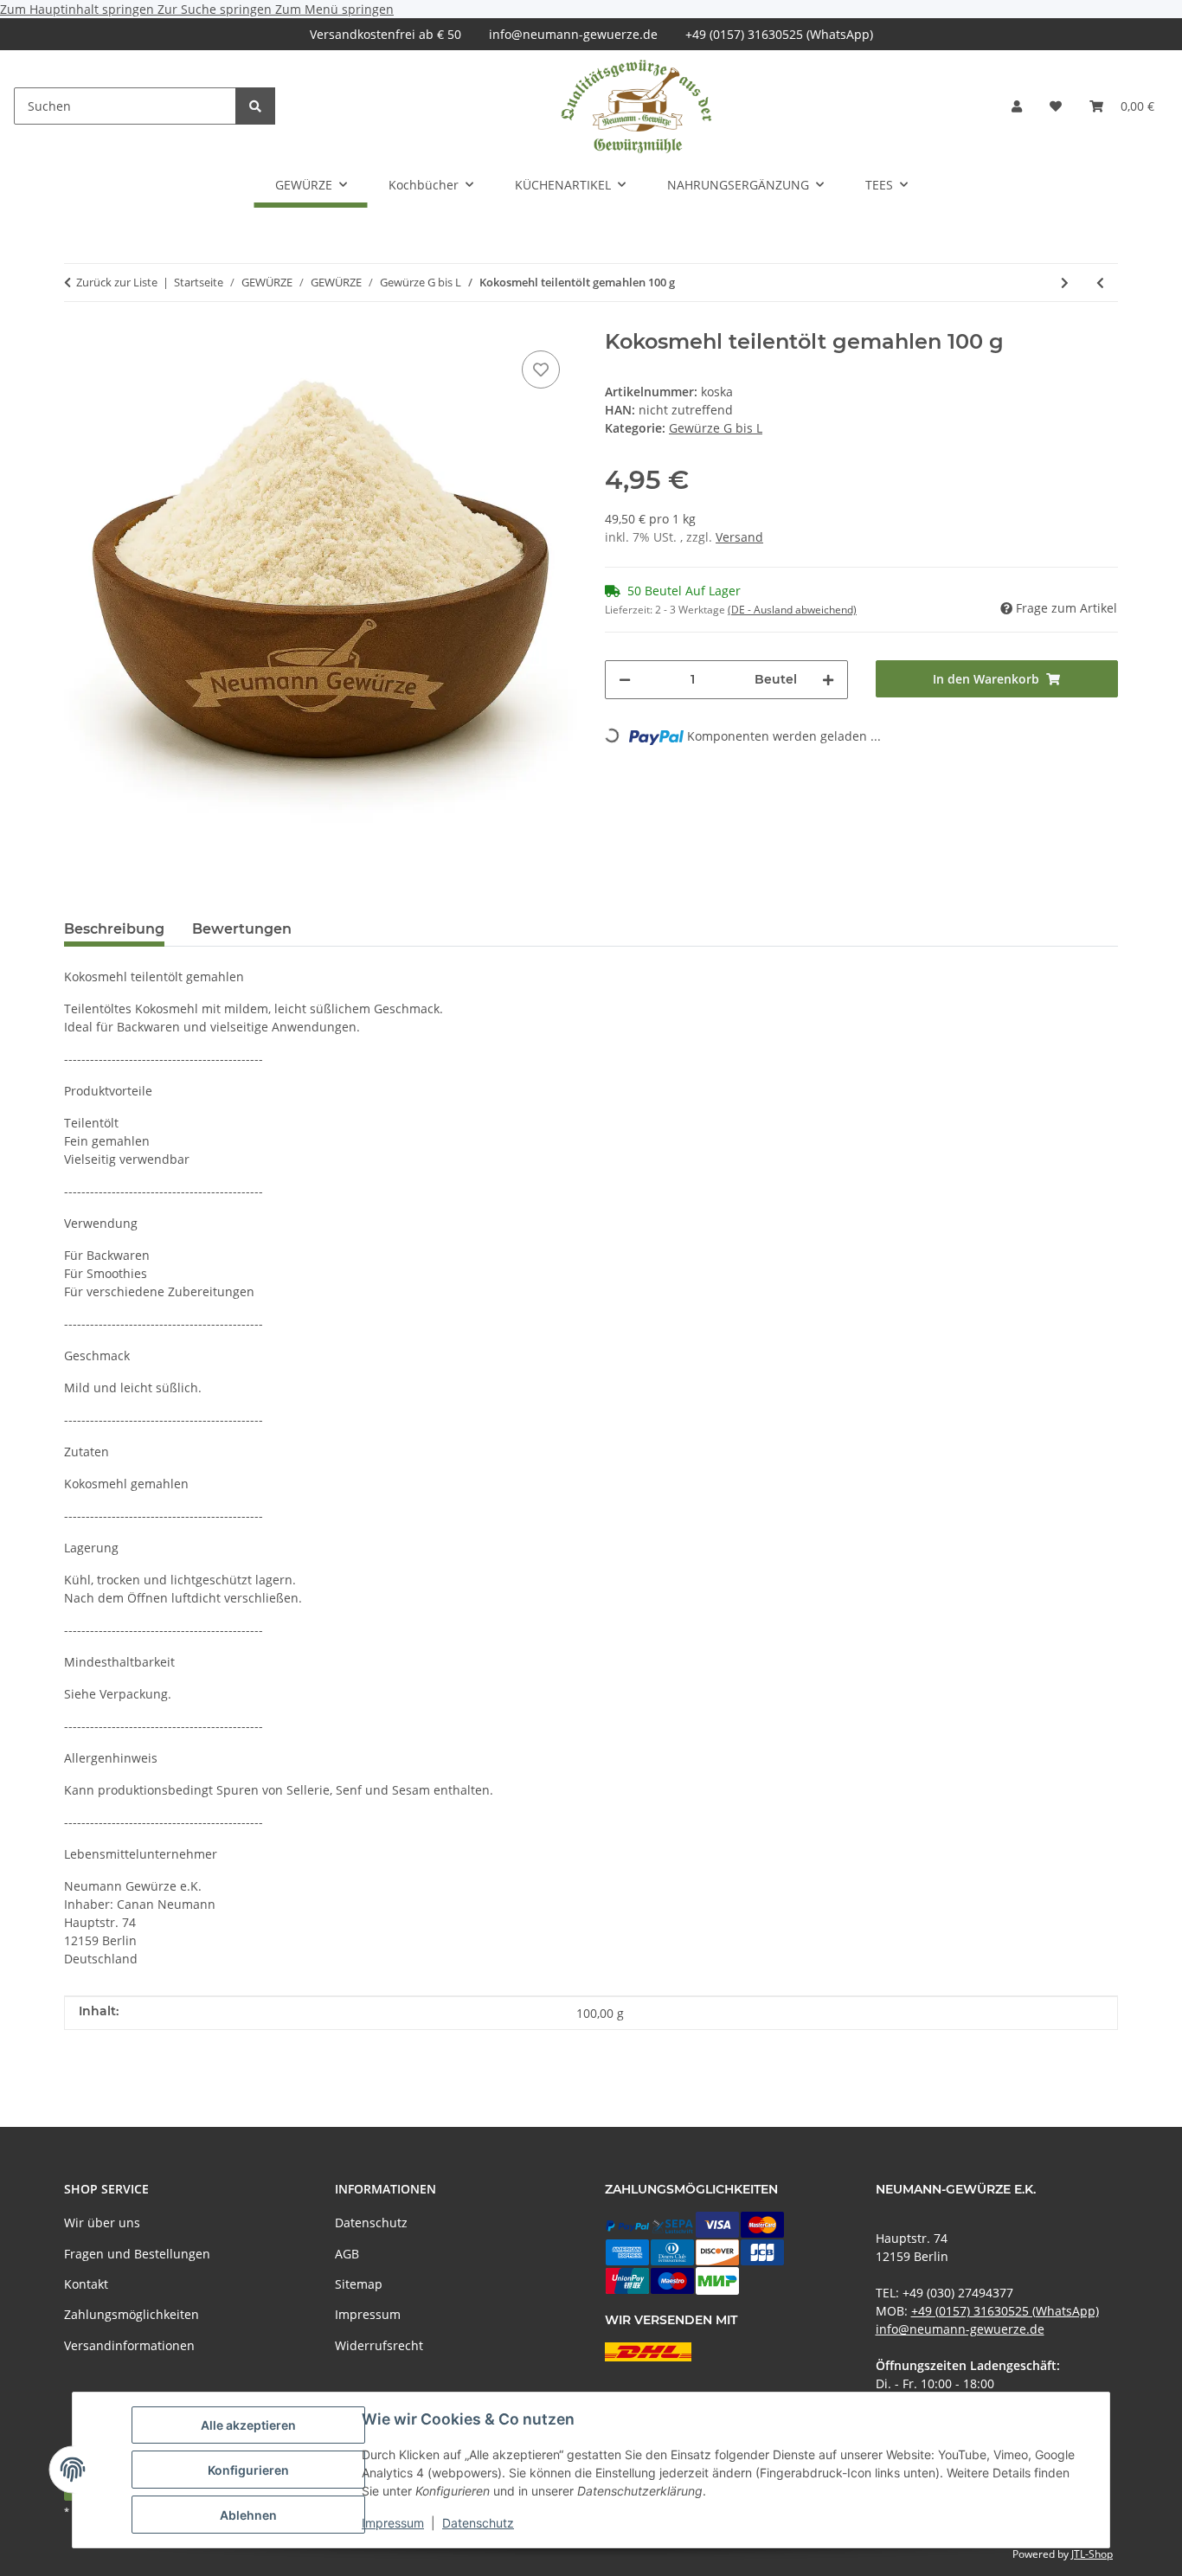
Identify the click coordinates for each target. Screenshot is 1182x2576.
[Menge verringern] (625, 680)
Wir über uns (102, 2223)
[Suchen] (255, 106)
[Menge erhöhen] (828, 680)
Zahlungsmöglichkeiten (132, 2314)
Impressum (393, 2523)
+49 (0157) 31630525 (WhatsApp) (779, 34)
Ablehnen (248, 2515)
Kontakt (86, 2284)
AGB (347, 2254)
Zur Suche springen (216, 9)
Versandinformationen (129, 2345)
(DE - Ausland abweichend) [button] (792, 610)
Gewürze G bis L (716, 428)
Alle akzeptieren (248, 2425)
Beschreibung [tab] (114, 929)
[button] (1017, 106)
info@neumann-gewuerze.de (573, 34)
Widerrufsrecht (379, 2345)
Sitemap (359, 2284)
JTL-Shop (1092, 2554)
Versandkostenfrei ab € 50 (385, 34)
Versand (739, 537)
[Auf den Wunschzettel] (541, 369)
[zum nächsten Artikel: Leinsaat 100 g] (1065, 283)
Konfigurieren (248, 2470)
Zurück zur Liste (117, 282)
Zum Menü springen (334, 9)
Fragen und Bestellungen (137, 2254)
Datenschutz (478, 2523)
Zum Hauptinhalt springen (79, 9)
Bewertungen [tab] (242, 929)
